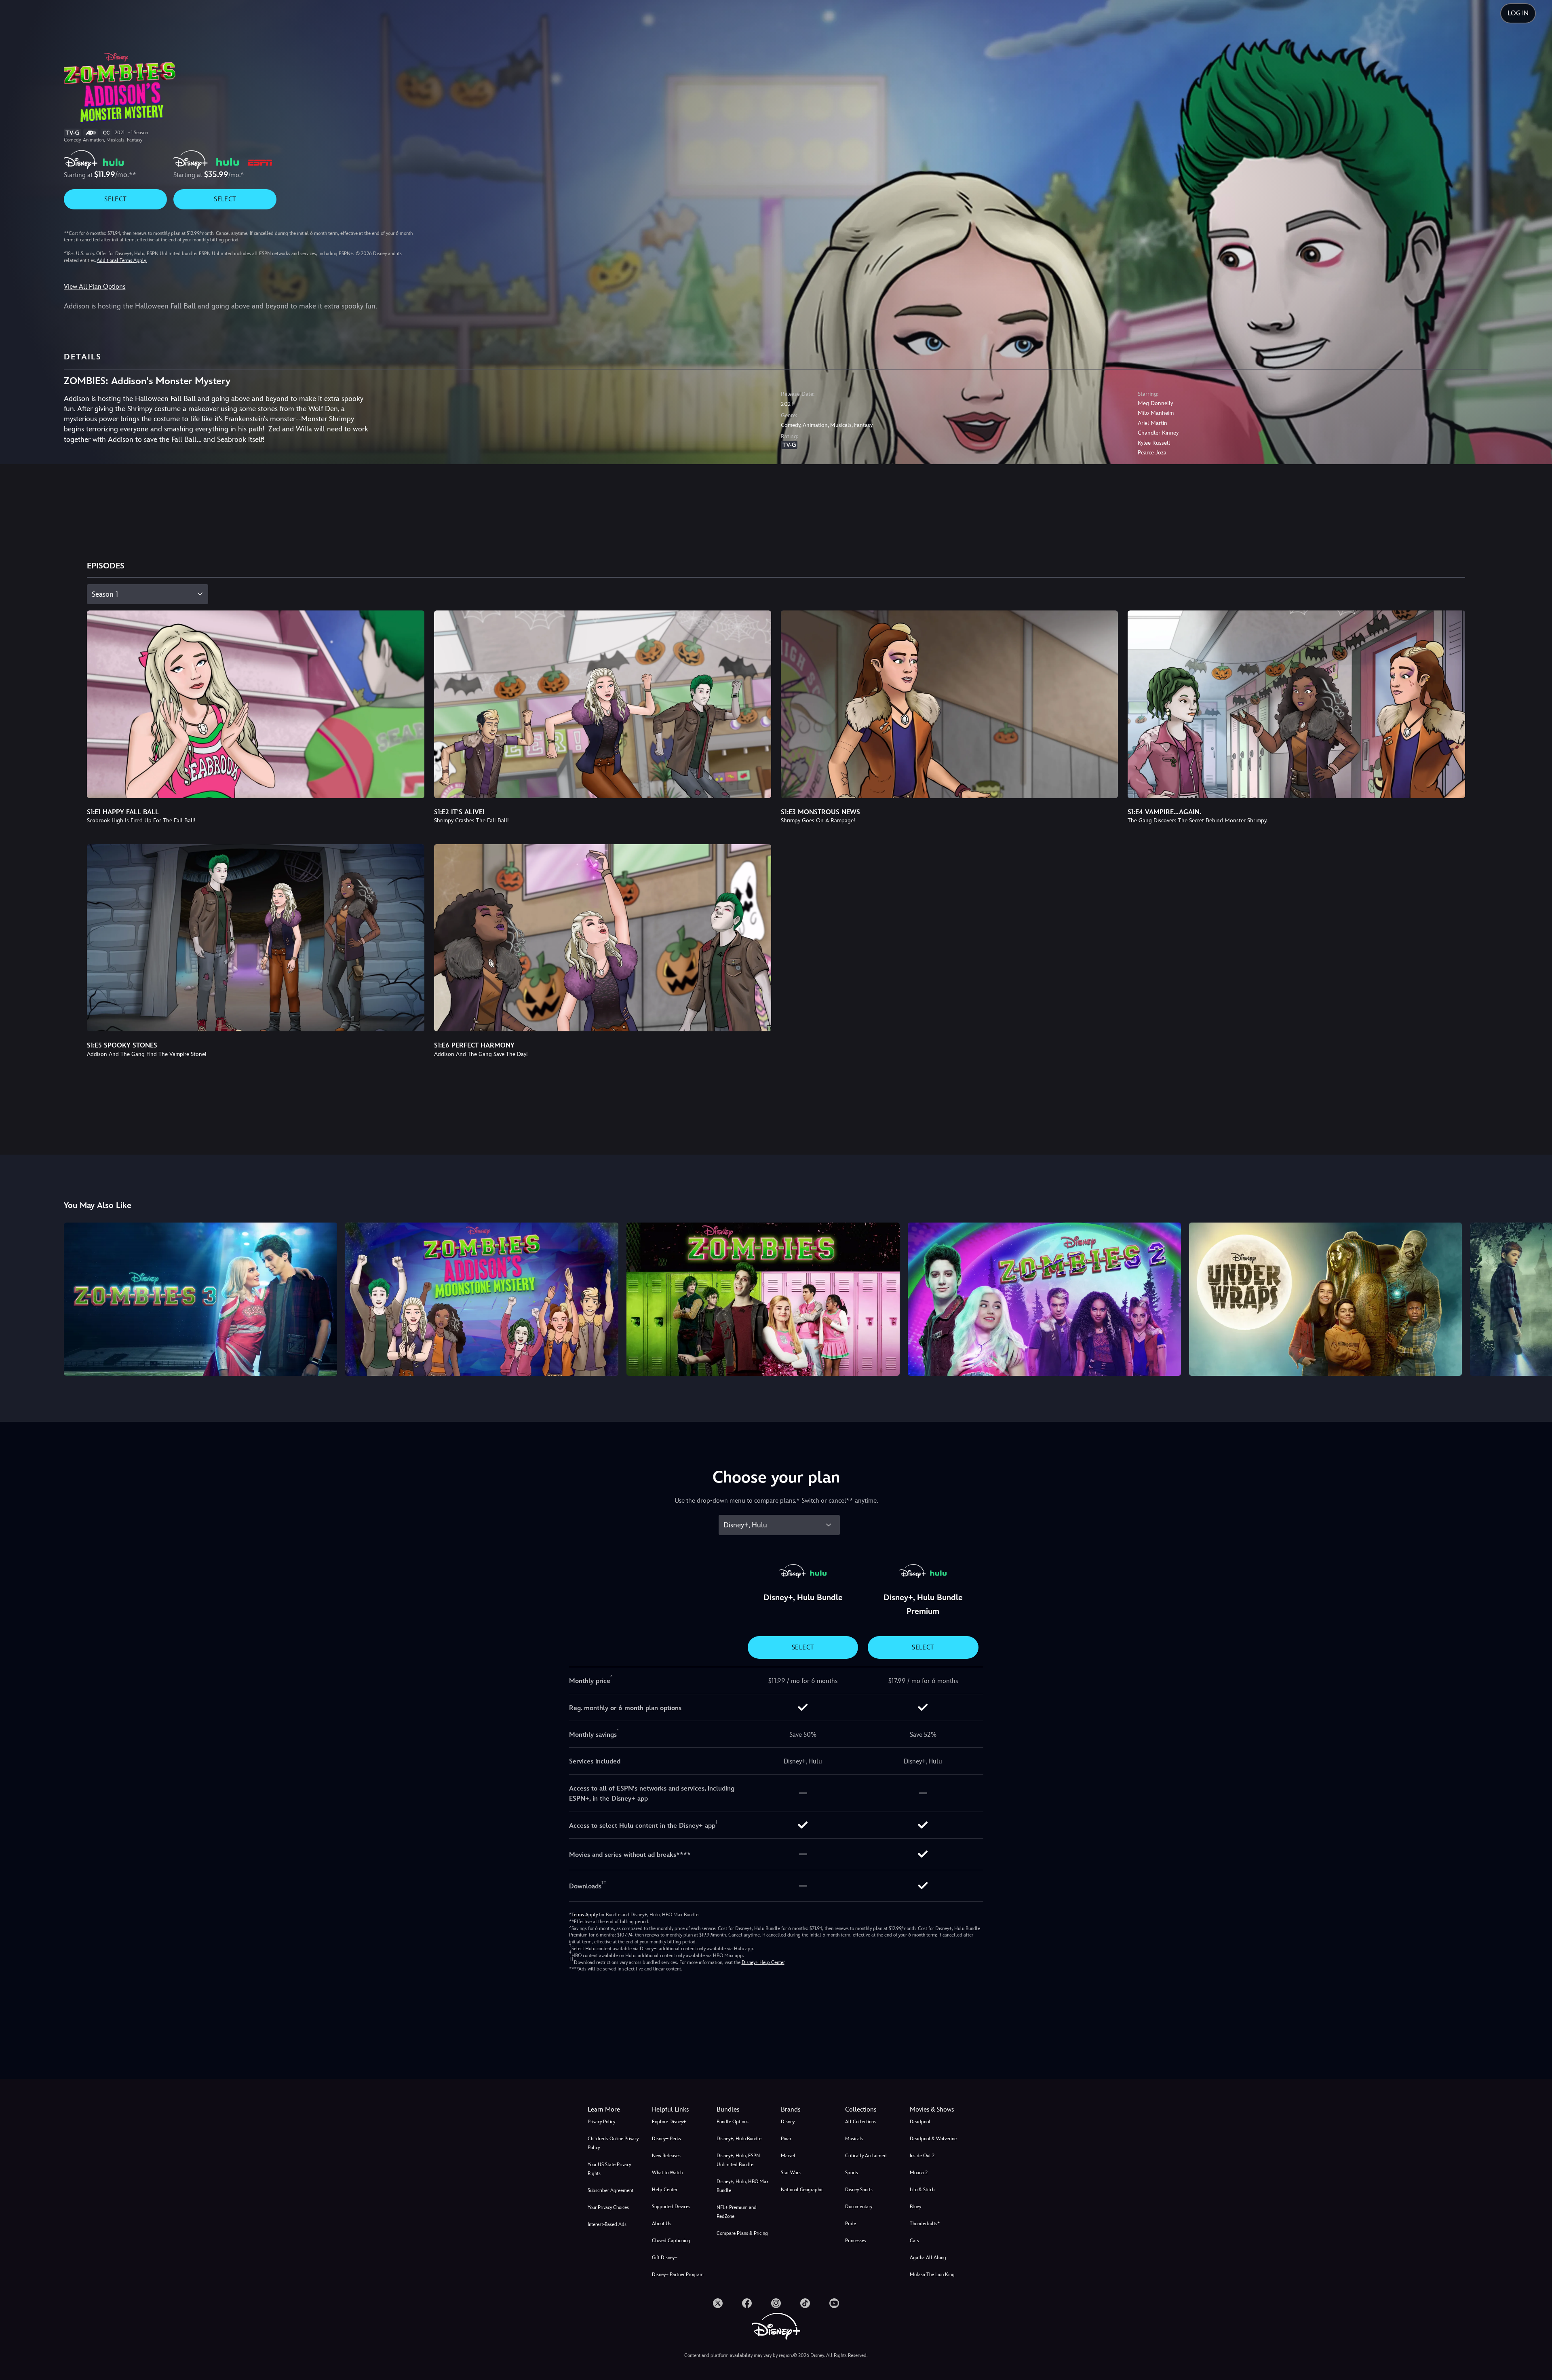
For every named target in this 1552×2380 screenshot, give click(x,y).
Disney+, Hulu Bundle (739, 2139)
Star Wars (791, 2173)
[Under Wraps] (1326, 1299)
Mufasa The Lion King (932, 2274)
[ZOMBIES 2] (1044, 1299)
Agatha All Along (928, 2258)
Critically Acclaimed (866, 2156)
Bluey (915, 2207)
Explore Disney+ (669, 2122)
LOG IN (1518, 13)
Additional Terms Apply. (122, 260)
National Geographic (802, 2190)
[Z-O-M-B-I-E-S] (763, 1299)
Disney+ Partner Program (678, 2274)
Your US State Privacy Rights (609, 2169)
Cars (914, 2241)
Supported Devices (671, 2207)
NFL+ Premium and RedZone (737, 2212)
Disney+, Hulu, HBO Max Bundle (743, 2186)
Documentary (859, 2207)
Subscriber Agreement (610, 2190)
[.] (718, 2303)
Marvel (788, 2156)
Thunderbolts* (925, 2224)
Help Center (665, 2190)
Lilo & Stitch (922, 2190)
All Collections (860, 2122)
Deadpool (920, 2122)
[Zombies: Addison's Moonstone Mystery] (482, 1299)
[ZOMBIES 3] (200, 1299)
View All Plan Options (95, 286)
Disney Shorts (859, 2190)
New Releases (666, 2156)
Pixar (786, 2139)
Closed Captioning (671, 2241)
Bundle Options (733, 2122)
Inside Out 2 (922, 2156)
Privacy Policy (601, 2122)
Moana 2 (919, 2173)
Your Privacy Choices (608, 2207)
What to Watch (667, 2173)
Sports (852, 2173)
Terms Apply (585, 1915)
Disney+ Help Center (763, 1962)
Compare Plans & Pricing (742, 2233)
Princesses (856, 2241)
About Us (662, 2224)
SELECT (115, 199)
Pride (851, 2224)
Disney (788, 2122)
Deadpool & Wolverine (933, 2139)
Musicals (854, 2139)
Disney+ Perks (666, 2139)
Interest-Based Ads (607, 2224)
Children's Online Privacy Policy (613, 2143)
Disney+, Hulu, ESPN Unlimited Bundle (738, 2160)
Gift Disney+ (665, 2258)
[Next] (1536, 1298)
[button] (679, 2110)
